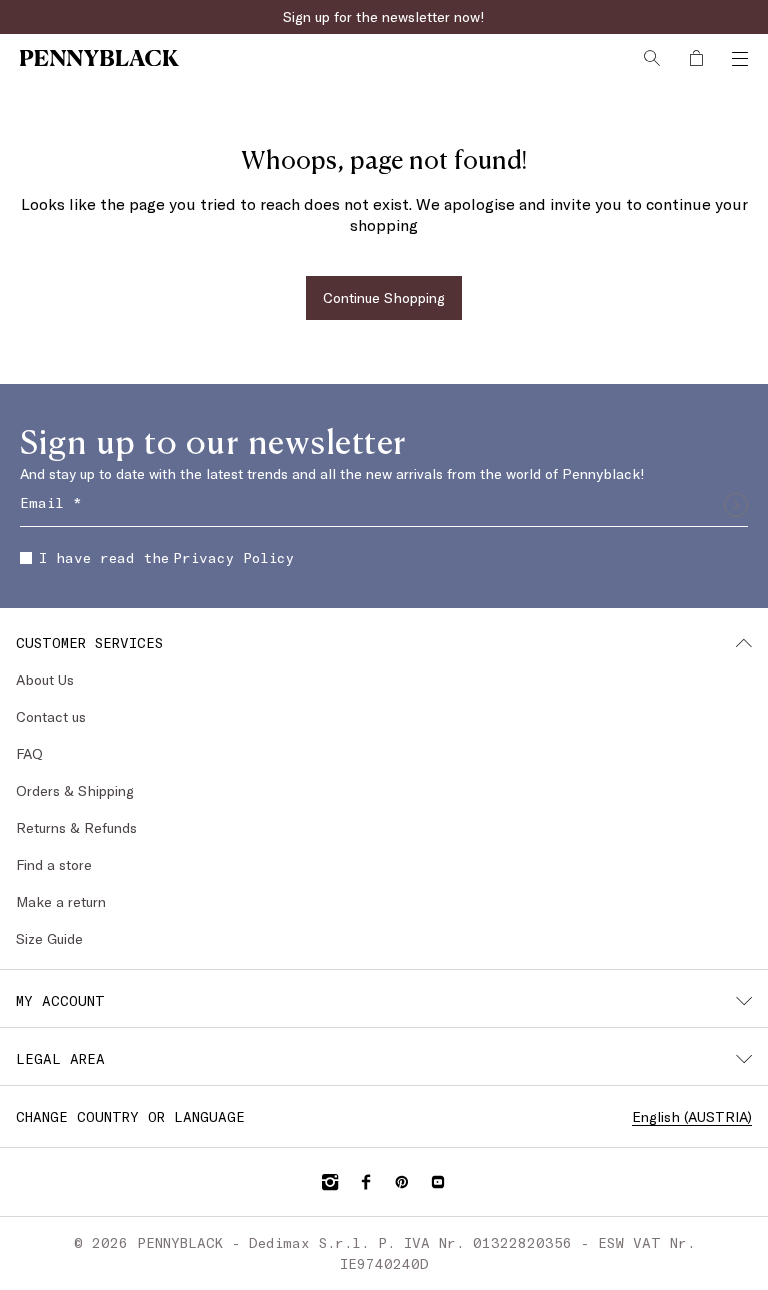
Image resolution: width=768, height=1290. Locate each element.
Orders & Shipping (75, 790)
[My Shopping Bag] (696, 58)
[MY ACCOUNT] (744, 1001)
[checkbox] (26, 558)
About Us (45, 679)
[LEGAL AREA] (744, 1059)
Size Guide (49, 938)
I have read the (166, 557)
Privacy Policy (233, 557)
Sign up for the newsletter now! (384, 16)
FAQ (29, 753)
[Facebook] (366, 1182)
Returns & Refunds (76, 827)
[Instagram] (330, 1182)
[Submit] (736, 505)
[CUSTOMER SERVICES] (744, 643)
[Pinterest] (402, 1182)
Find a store (54, 864)
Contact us (51, 716)
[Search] (652, 58)
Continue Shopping (384, 297)
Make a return (61, 901)
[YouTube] (438, 1182)
